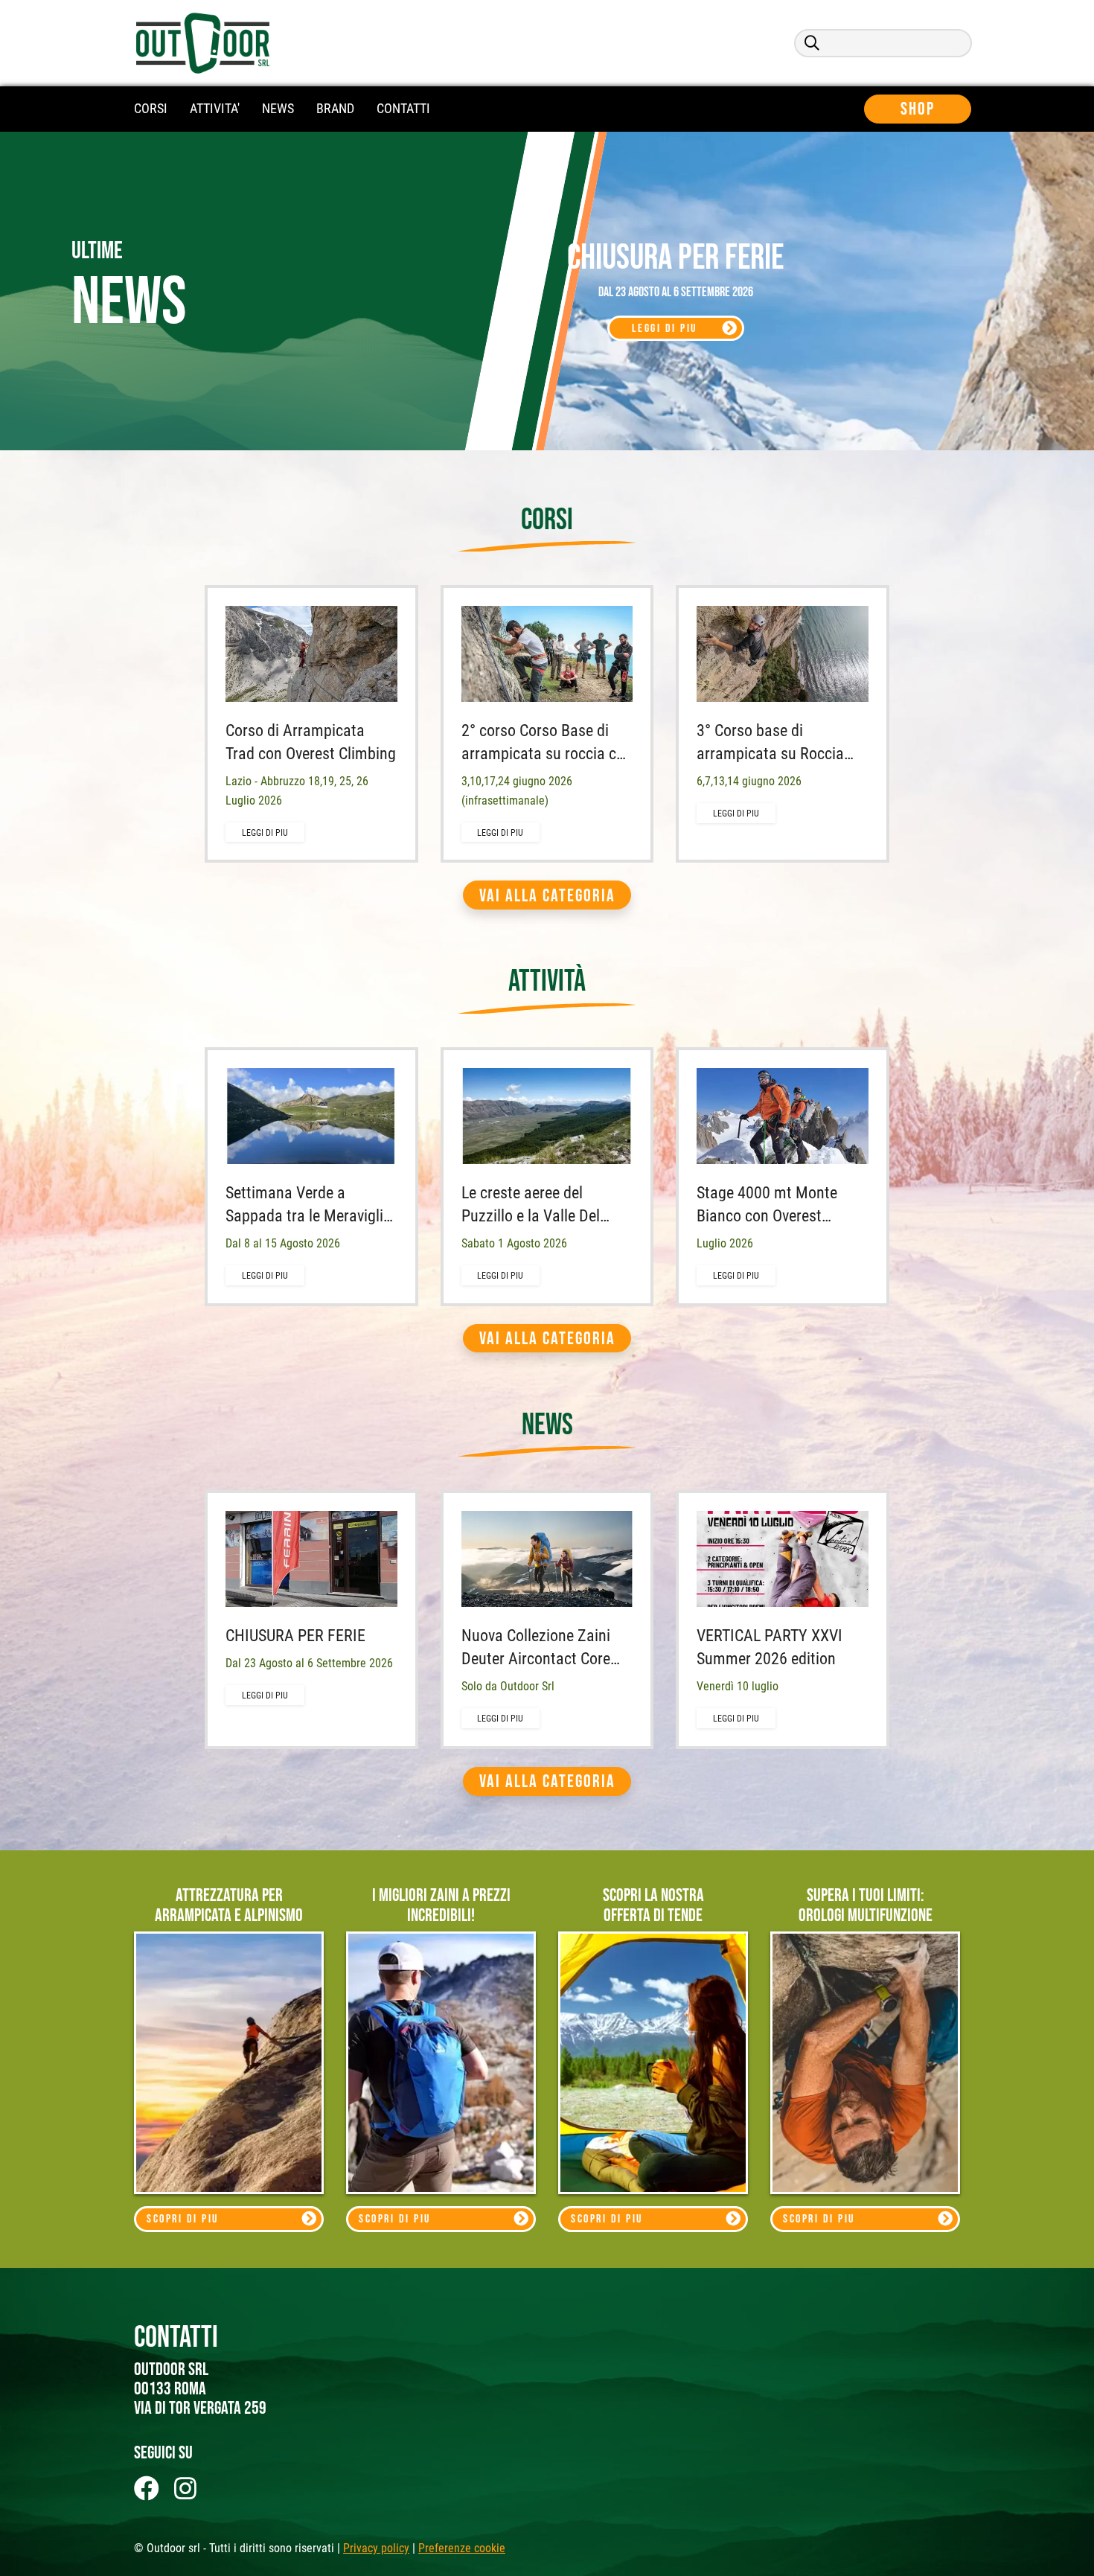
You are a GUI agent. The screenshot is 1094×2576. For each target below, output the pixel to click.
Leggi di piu (665, 329)
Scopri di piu (183, 2219)
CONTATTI (403, 108)
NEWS (278, 108)
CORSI (151, 108)
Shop (918, 109)
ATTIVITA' (215, 108)
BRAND (335, 108)
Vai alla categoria (547, 896)
